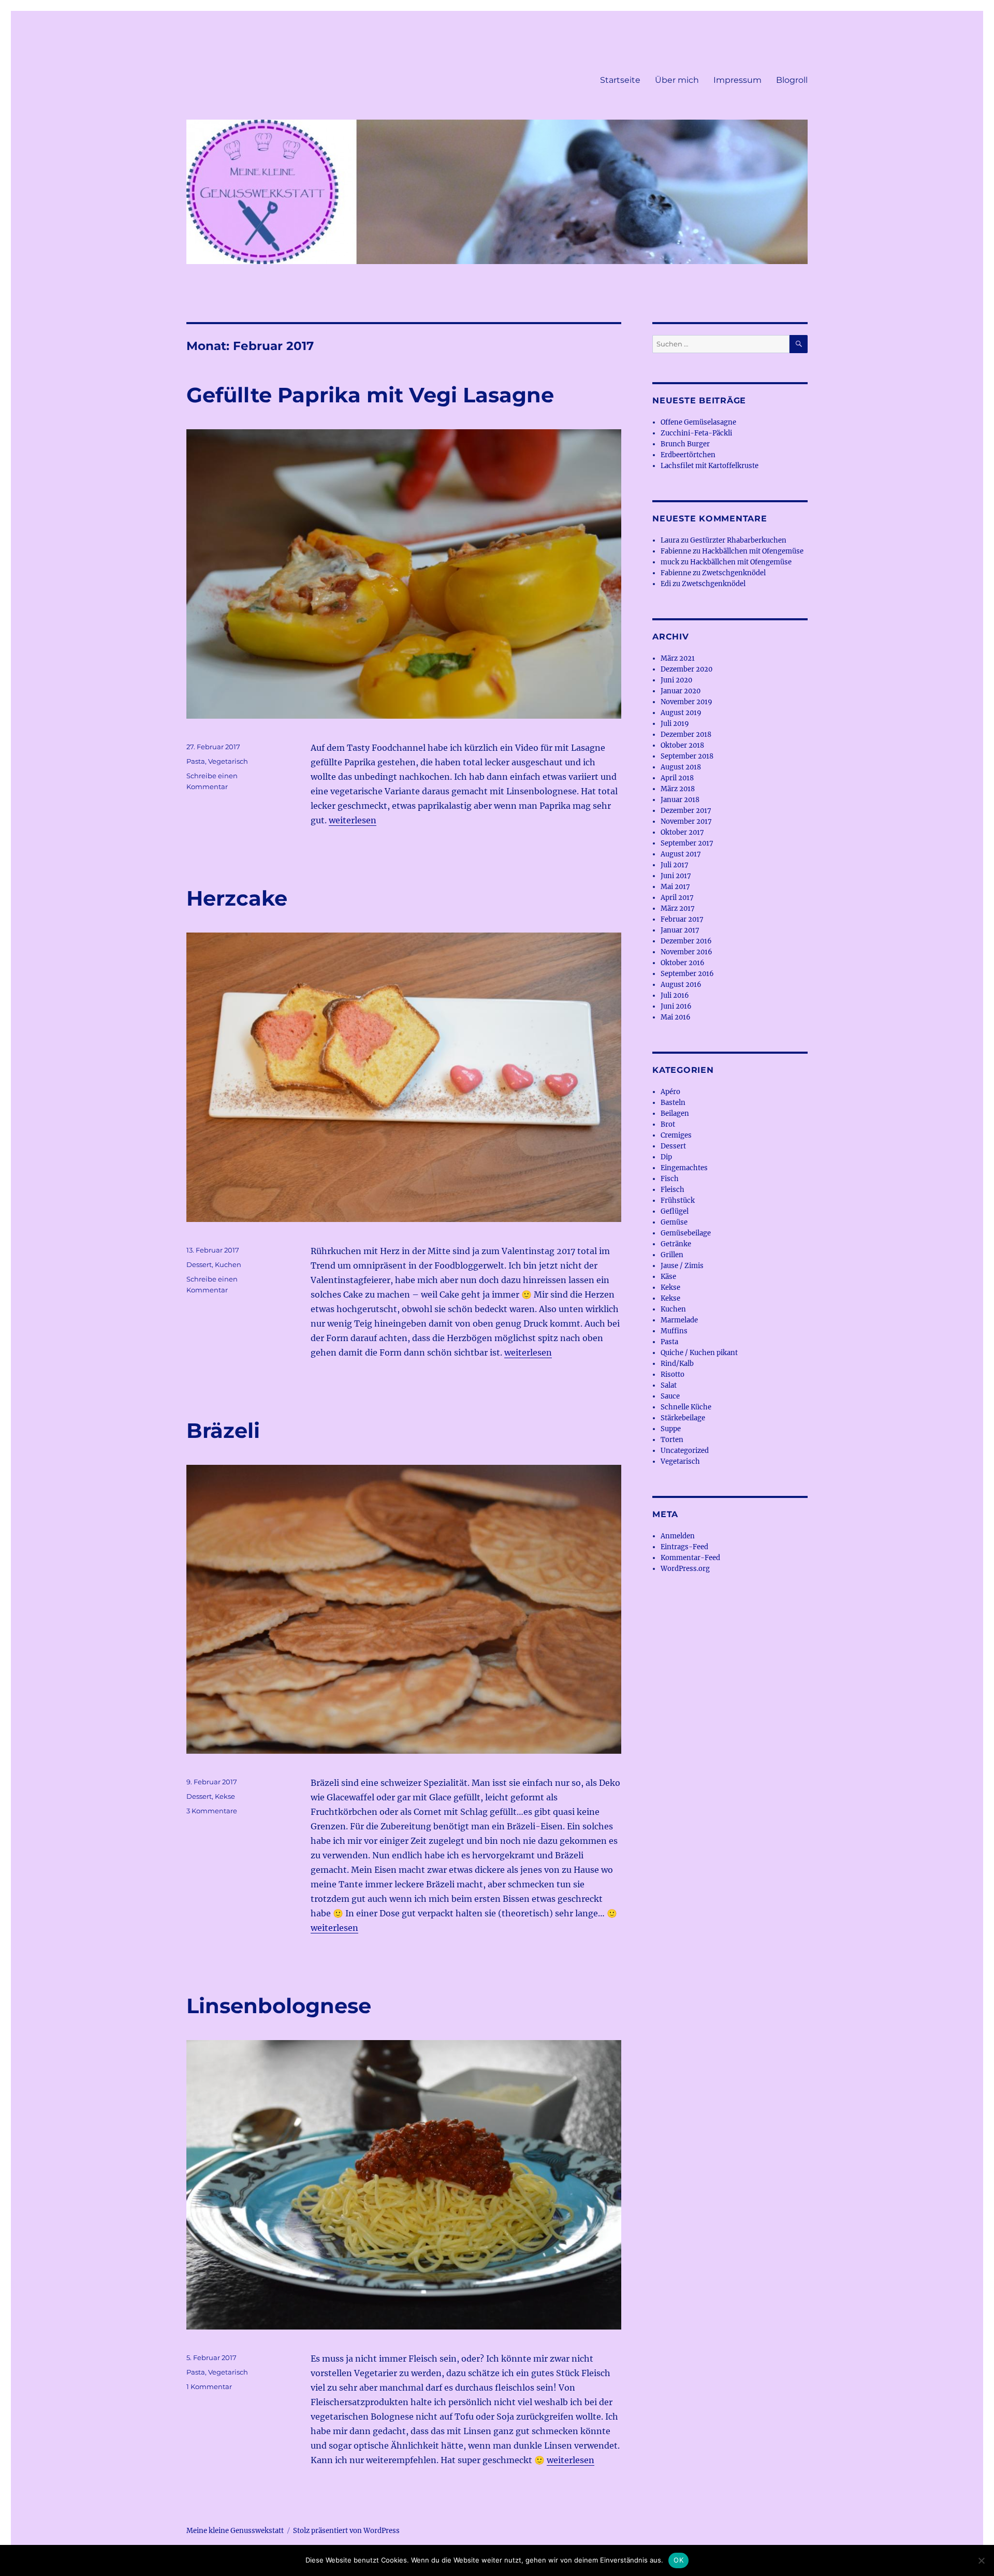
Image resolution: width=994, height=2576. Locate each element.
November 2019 (686, 702)
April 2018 (677, 778)
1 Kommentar (209, 2386)
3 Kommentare (212, 1811)
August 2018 (681, 767)
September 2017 (687, 843)
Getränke (676, 1244)
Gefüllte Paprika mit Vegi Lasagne (370, 395)
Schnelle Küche (686, 1407)
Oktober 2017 (682, 832)
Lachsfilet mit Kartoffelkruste (710, 466)
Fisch (670, 1179)
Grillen (672, 1255)
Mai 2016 (676, 1017)
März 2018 (678, 789)
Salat (669, 1385)
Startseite (620, 80)
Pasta (196, 761)
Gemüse (674, 1222)
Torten (672, 1440)
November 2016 (686, 952)
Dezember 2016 (686, 941)
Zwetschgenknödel (734, 573)
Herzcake (237, 898)
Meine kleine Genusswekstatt (235, 2531)
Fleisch (673, 1190)
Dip (666, 1157)
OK (678, 2560)
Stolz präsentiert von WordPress (346, 2531)
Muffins (674, 1331)
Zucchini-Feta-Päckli (696, 433)
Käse (668, 1277)
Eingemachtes (684, 1168)
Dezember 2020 (686, 669)
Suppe (671, 1429)
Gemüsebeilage (686, 1233)
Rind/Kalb (677, 1364)
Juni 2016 (676, 1006)
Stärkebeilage (683, 1418)
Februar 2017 (682, 919)
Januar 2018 (680, 800)
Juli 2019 (675, 724)
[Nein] (981, 2560)
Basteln (673, 1103)
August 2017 (681, 854)
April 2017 (677, 898)
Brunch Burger (685, 444)
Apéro (670, 1092)
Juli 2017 (675, 865)
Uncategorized (685, 1451)
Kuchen (228, 1264)
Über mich (677, 80)
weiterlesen (353, 820)
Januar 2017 (680, 930)
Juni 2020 (676, 680)
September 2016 (687, 974)
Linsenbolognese (279, 2006)
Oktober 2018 (682, 745)
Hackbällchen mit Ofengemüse (753, 551)
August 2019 (681, 713)
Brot (668, 1124)
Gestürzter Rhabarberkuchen (738, 540)
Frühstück (678, 1200)
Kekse (225, 1796)
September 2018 (687, 756)
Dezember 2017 (686, 811)
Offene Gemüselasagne (698, 422)
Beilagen (675, 1114)
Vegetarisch (228, 761)
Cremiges (676, 1135)
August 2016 (681, 985)
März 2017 (678, 908)
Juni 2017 (676, 876)
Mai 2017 (675, 887)
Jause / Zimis (682, 1266)
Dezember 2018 (686, 734)
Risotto (673, 1374)
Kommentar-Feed (690, 1558)
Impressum (737, 80)
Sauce (670, 1396)
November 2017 (686, 821)
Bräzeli (223, 1430)
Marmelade (679, 1320)
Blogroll (792, 80)
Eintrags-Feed (684, 1547)
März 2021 (678, 658)
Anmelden (678, 1536)
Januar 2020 (681, 691)
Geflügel (675, 1211)
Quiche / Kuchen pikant (699, 1353)
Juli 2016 (675, 995)
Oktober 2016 (683, 963)
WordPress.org (685, 1569)
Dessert (199, 1264)
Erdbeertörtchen (688, 455)
